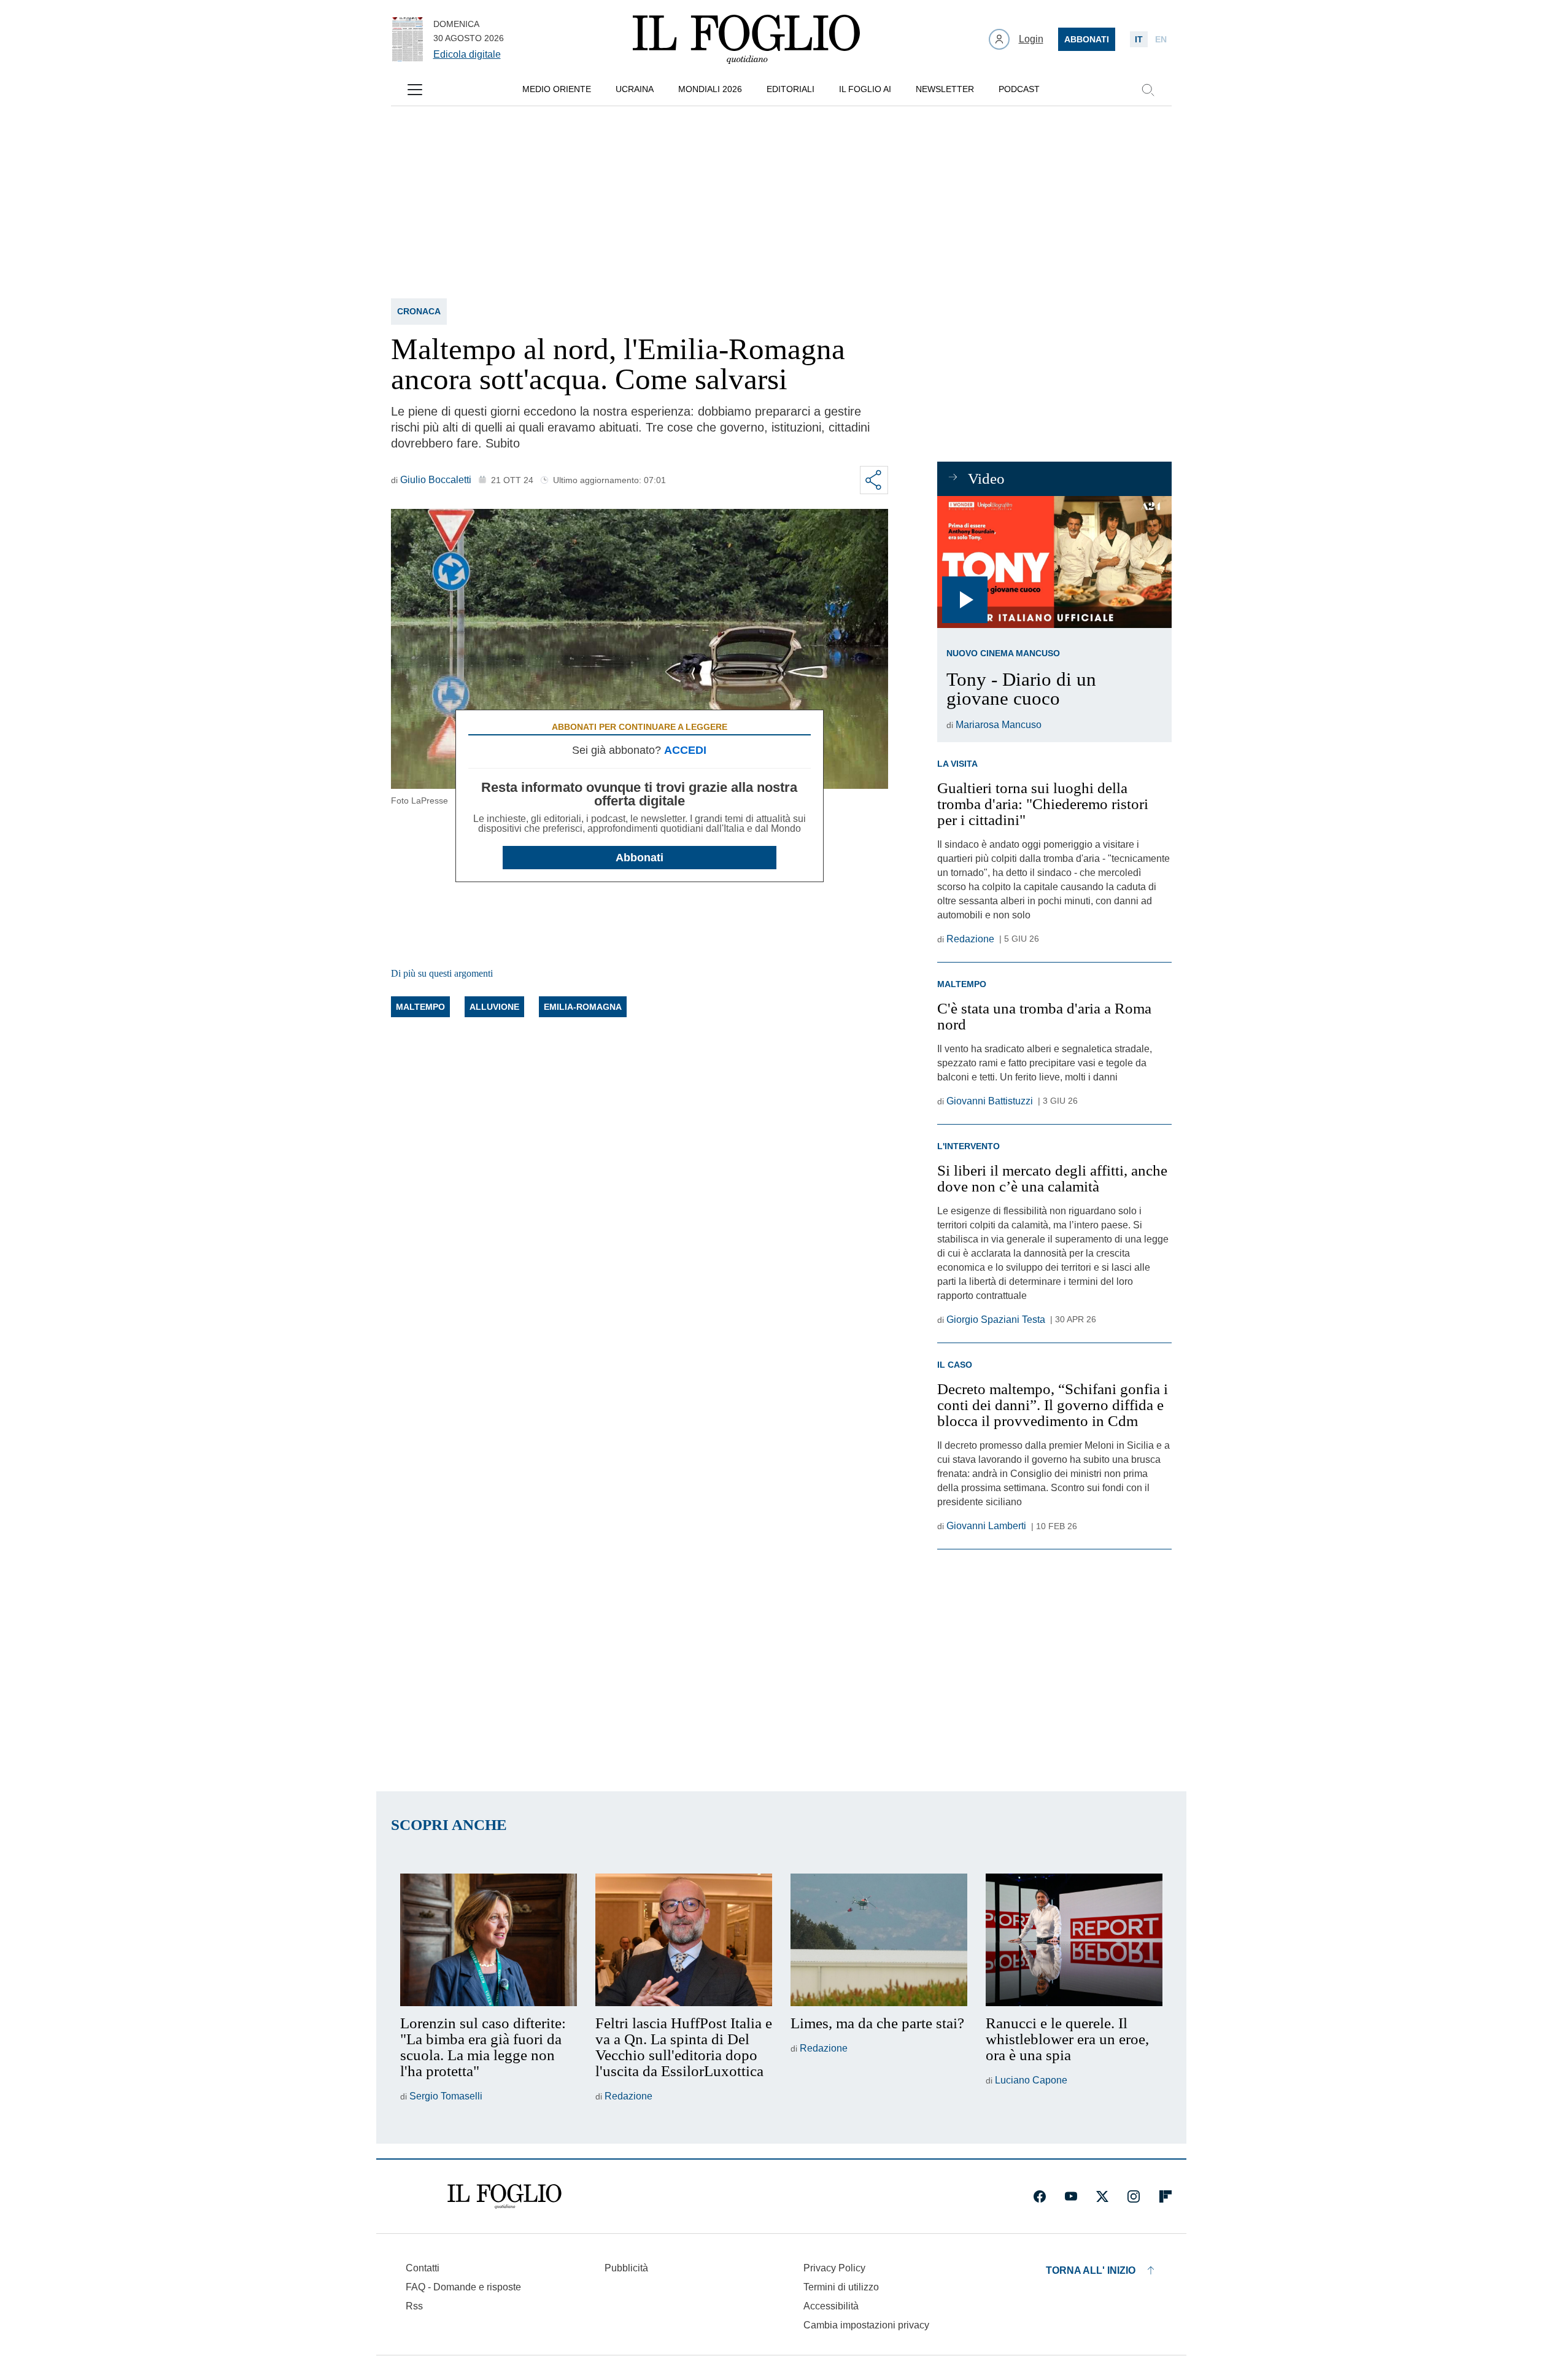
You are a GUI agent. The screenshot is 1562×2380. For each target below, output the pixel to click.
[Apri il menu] (415, 90)
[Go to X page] (1102, 2196)
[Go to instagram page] (1134, 2196)
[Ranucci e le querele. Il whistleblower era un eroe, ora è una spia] (1074, 1940)
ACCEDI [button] (685, 750)
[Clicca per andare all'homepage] (505, 2196)
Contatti (423, 2268)
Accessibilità (831, 2306)
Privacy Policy (834, 2268)
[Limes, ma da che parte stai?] (879, 1940)
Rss (414, 2306)
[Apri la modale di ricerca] (1148, 90)
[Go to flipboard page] (1166, 2196)
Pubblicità (626, 2268)
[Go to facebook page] (1040, 2196)
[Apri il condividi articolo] (874, 480)
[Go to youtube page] (1071, 2196)
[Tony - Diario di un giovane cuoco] (1054, 562)
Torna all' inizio (1091, 2270)
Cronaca (419, 311)
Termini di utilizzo (841, 2287)
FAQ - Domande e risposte (463, 2287)
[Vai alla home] (746, 39)
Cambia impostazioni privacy (866, 2325)
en (1161, 39)
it (1139, 39)
